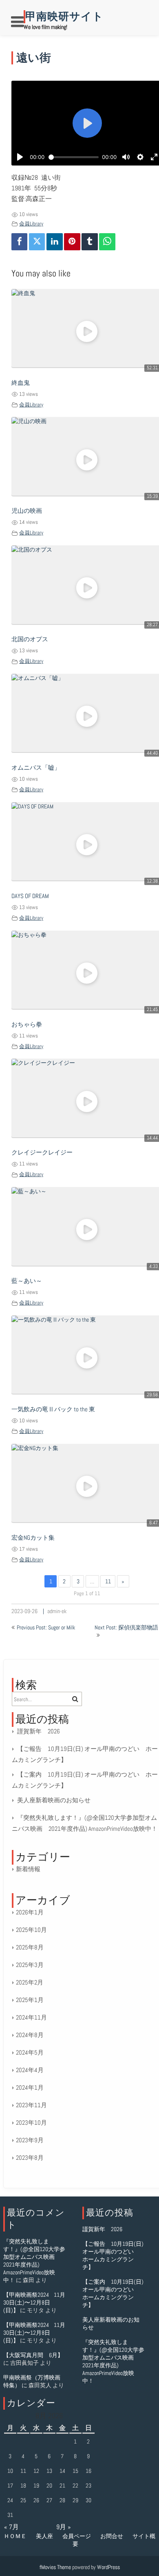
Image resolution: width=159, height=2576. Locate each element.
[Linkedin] (55, 242)
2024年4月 (30, 2070)
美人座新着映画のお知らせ (54, 1800)
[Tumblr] (90, 242)
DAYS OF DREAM (30, 896)
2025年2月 (30, 1982)
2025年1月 (30, 2000)
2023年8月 (30, 2158)
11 (108, 1581)
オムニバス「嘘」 (36, 768)
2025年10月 (31, 1930)
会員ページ (77, 2536)
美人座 (44, 2536)
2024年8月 (30, 2035)
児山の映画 (27, 511)
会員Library (31, 224)
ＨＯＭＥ (15, 2536)
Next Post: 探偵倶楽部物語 (126, 1627)
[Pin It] (72, 242)
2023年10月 (31, 2122)
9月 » (64, 2527)
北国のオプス (30, 639)
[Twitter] (37, 242)
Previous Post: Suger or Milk (46, 1627)
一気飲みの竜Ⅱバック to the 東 (53, 1409)
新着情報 (28, 1869)
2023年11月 (31, 2105)
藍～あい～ (27, 1281)
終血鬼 (21, 383)
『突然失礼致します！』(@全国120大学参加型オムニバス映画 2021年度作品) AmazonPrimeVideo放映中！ (34, 2261)
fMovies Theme (55, 2567)
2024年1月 (30, 2087)
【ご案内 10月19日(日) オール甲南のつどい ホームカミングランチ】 (113, 2293)
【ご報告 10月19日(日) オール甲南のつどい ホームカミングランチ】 (113, 2255)
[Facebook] (20, 242)
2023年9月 (30, 2140)
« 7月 (11, 2527)
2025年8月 (30, 1947)
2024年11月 (31, 2017)
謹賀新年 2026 (39, 1731)
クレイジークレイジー (42, 1152)
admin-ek (57, 1611)
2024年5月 (30, 2052)
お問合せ (112, 2536)
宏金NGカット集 (33, 1538)
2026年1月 (30, 1912)
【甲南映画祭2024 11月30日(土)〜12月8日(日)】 (34, 2302)
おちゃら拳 (27, 1024)
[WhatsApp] (107, 242)
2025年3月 (30, 1965)
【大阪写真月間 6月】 (33, 2355)
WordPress (108, 2567)
